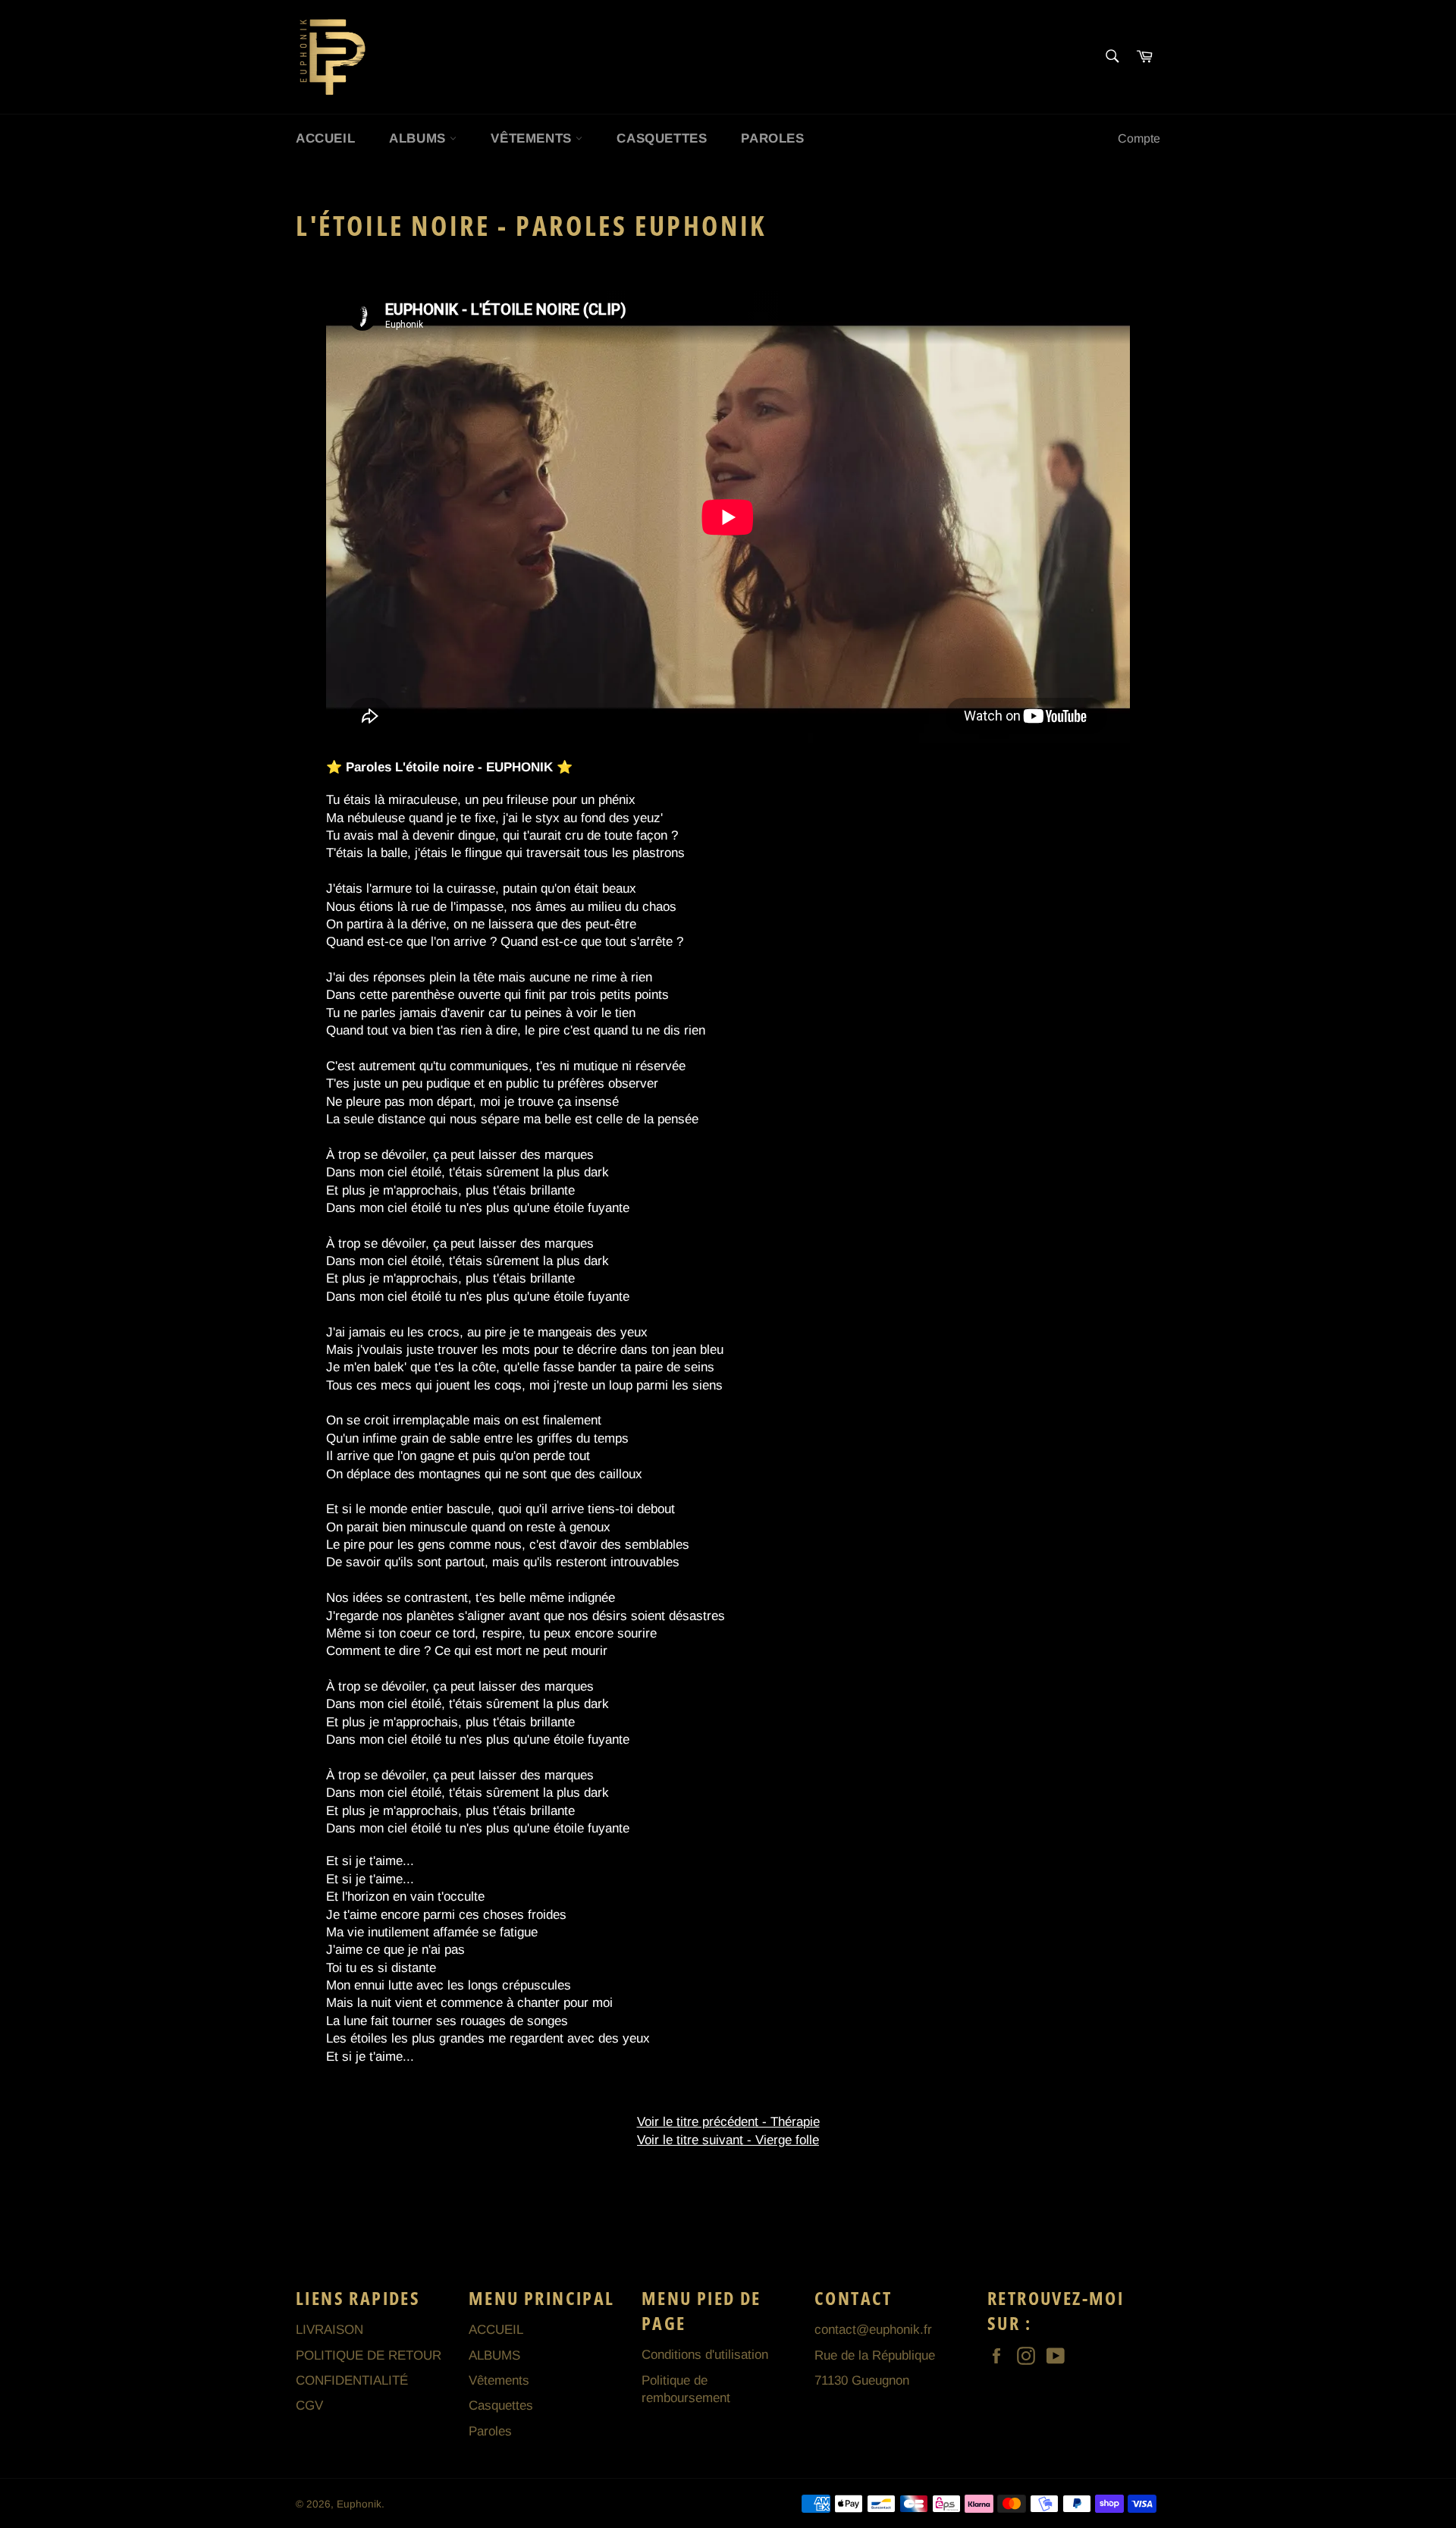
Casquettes (662, 138)
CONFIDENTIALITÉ (352, 2380)
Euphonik (359, 2504)
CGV (309, 2406)
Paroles (772, 138)
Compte (1139, 138)
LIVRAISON (329, 2330)
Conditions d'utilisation (705, 2355)
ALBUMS (419, 138)
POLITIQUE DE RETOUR (369, 2355)
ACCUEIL (325, 138)
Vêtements (533, 138)
